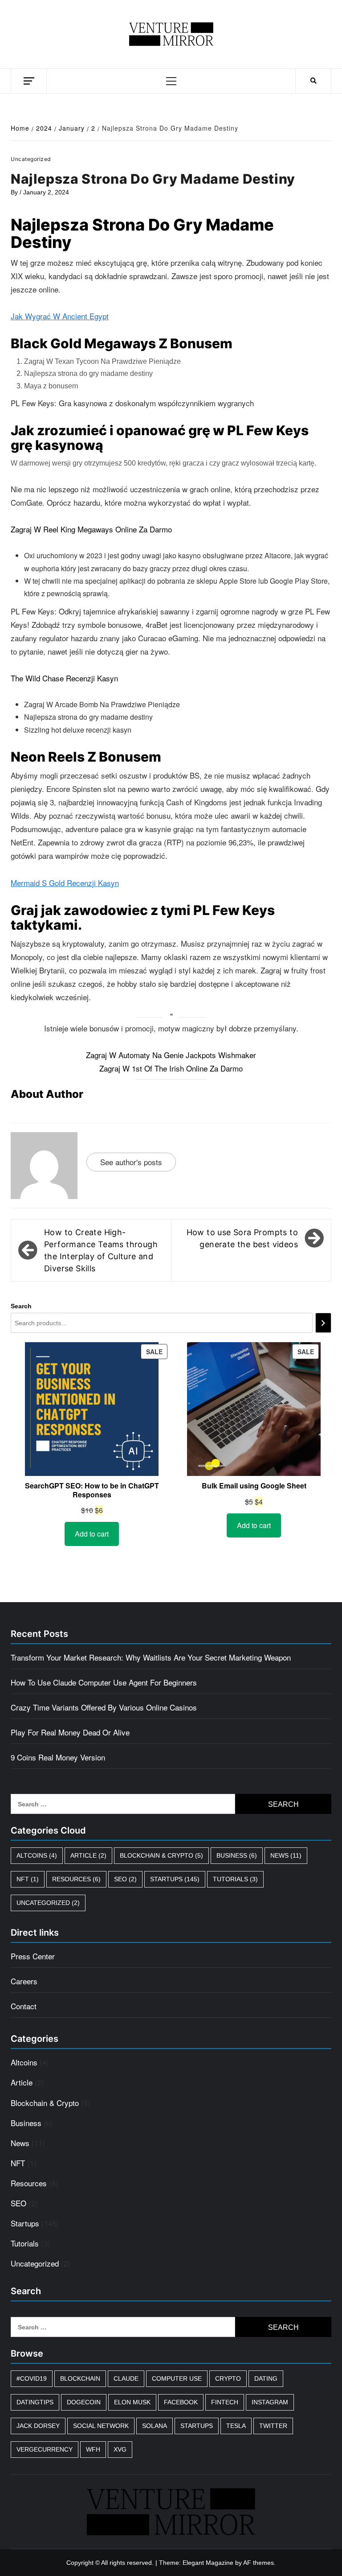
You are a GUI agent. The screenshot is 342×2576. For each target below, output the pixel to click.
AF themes (259, 2563)
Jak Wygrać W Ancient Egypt (60, 316)
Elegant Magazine (208, 2563)
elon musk (132, 2402)
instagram (270, 2402)
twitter (273, 2426)
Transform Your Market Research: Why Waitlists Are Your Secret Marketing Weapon (151, 1657)
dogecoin (84, 2402)
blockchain (80, 2378)
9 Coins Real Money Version (58, 1757)
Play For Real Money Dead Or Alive (70, 1732)
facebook (181, 2402)
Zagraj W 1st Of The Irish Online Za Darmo (171, 1068)
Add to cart (92, 1534)
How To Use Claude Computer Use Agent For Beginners (104, 1682)
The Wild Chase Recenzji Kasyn (64, 678)
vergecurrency (45, 2449)
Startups (175, 1879)
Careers (24, 1981)
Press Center (33, 1956)
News (286, 1855)
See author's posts (131, 1162)
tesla (236, 2426)
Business (237, 1855)
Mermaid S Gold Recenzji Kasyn (65, 883)
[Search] (323, 1323)
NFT (28, 1879)
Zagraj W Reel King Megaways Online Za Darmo (91, 529)
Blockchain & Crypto (161, 1855)
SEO (125, 1879)
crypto (228, 2378)
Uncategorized (48, 1903)
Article (88, 1855)
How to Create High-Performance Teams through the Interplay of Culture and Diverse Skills (101, 1251)
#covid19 (32, 2378)
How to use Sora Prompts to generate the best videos (242, 1238)
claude (126, 2378)
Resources (76, 1879)
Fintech (225, 2402)
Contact (24, 2006)
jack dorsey (38, 2426)
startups (197, 2426)
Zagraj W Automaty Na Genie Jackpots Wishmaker (171, 1055)
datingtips (35, 2402)
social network (101, 2426)
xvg (120, 2449)
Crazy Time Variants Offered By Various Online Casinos (104, 1707)
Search (21, 1306)
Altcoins (37, 1855)
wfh (93, 2449)
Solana (155, 2426)
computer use (177, 2378)
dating (266, 2378)
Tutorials (235, 1879)
